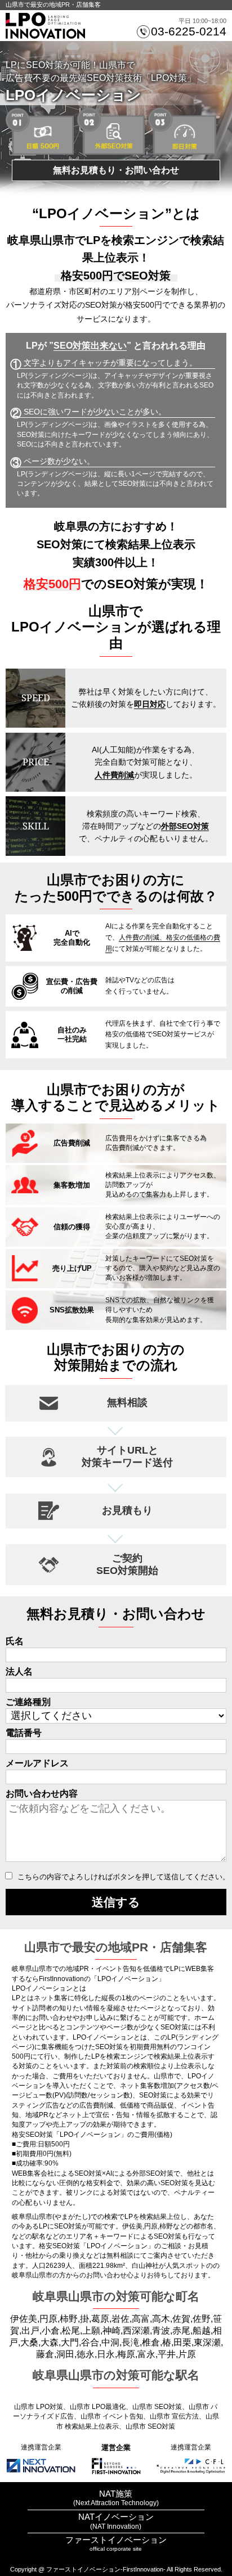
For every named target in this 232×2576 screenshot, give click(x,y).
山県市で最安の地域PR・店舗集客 (53, 4)
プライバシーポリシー (116, 2561)
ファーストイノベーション (116, 2540)
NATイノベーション (116, 2517)
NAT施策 (116, 2494)
